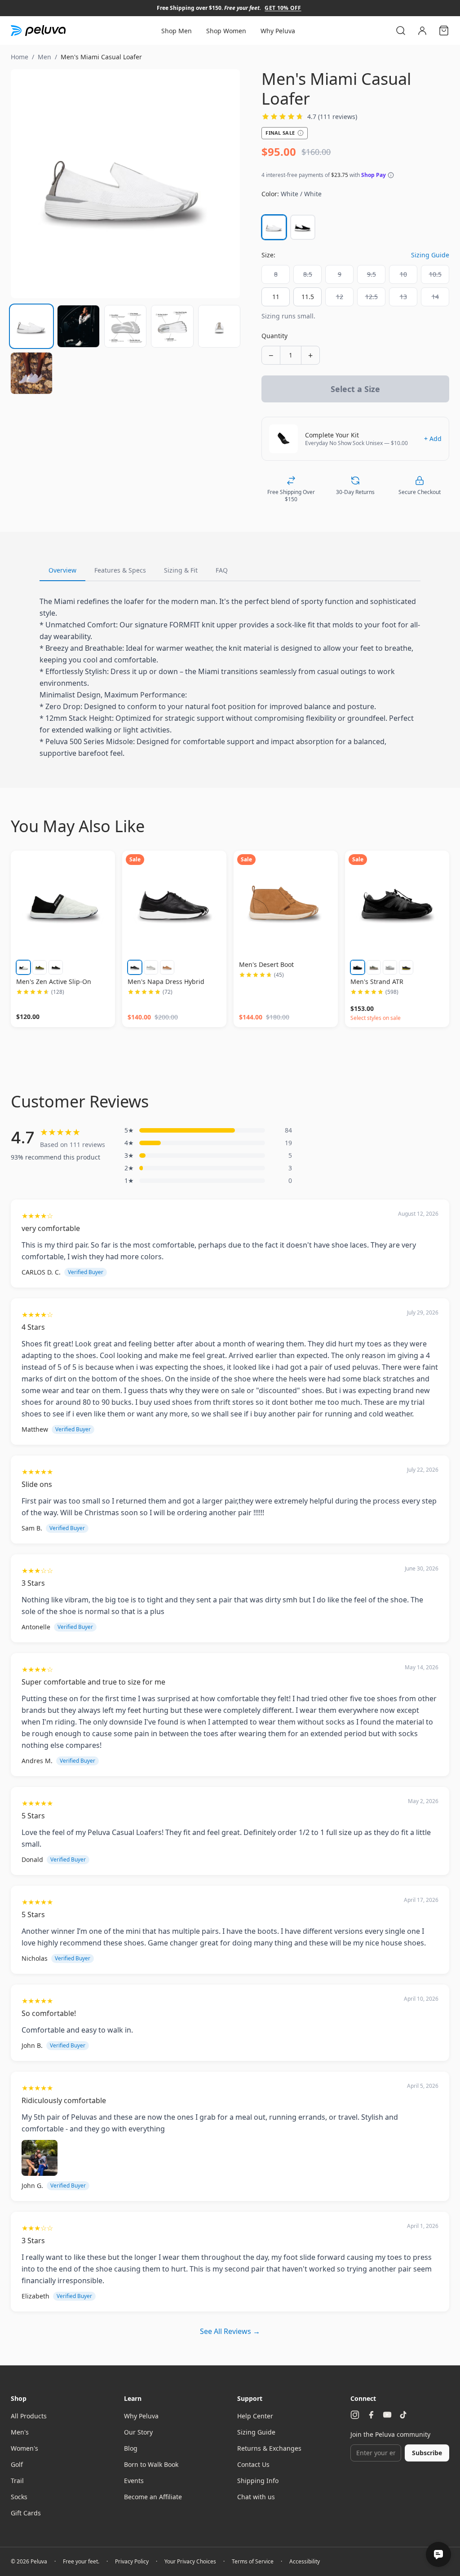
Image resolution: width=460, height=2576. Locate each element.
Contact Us (253, 2464)
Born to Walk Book (151, 2464)
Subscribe (427, 2453)
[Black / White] (303, 227)
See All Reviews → (230, 2331)
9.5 (372, 274)
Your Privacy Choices (190, 2562)
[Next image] (225, 184)
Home (20, 57)
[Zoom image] (125, 184)
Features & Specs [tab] (120, 570)
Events (134, 2481)
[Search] (401, 31)
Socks (19, 2497)
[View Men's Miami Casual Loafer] (78, 326)
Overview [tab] (62, 570)
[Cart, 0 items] (444, 31)
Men (44, 57)
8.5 (308, 274)
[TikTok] (403, 2415)
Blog (131, 2448)
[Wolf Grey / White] (151, 967)
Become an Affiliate (153, 2497)
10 (403, 274)
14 (435, 297)
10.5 (435, 274)
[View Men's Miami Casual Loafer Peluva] (31, 326)
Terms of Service (253, 2562)
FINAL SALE (280, 133)
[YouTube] (387, 2415)
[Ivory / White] (23, 967)
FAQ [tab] (222, 570)
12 (340, 297)
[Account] (422, 31)
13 (403, 297)
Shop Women (226, 31)
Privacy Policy (132, 2562)
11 (276, 297)
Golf (17, 2464)
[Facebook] (371, 2415)
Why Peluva (278, 31)
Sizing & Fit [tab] (181, 570)
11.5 (308, 297)
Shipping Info (258, 2481)
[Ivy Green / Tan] (374, 967)
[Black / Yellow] (406, 967)
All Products (29, 2416)
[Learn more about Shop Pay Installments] (391, 175)
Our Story (138, 2432)
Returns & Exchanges (269, 2448)
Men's (20, 2432)
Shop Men (177, 31)
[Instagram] (355, 2415)
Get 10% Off (283, 8)
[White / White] (274, 227)
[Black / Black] (358, 967)
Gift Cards (26, 2513)
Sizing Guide (430, 255)
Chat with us (256, 2497)
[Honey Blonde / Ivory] (167, 967)
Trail (17, 2481)
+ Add (433, 439)
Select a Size (355, 389)
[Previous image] (26, 184)
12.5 (372, 297)
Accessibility (305, 2562)
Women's (24, 2448)
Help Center (255, 2416)
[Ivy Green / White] (40, 967)
